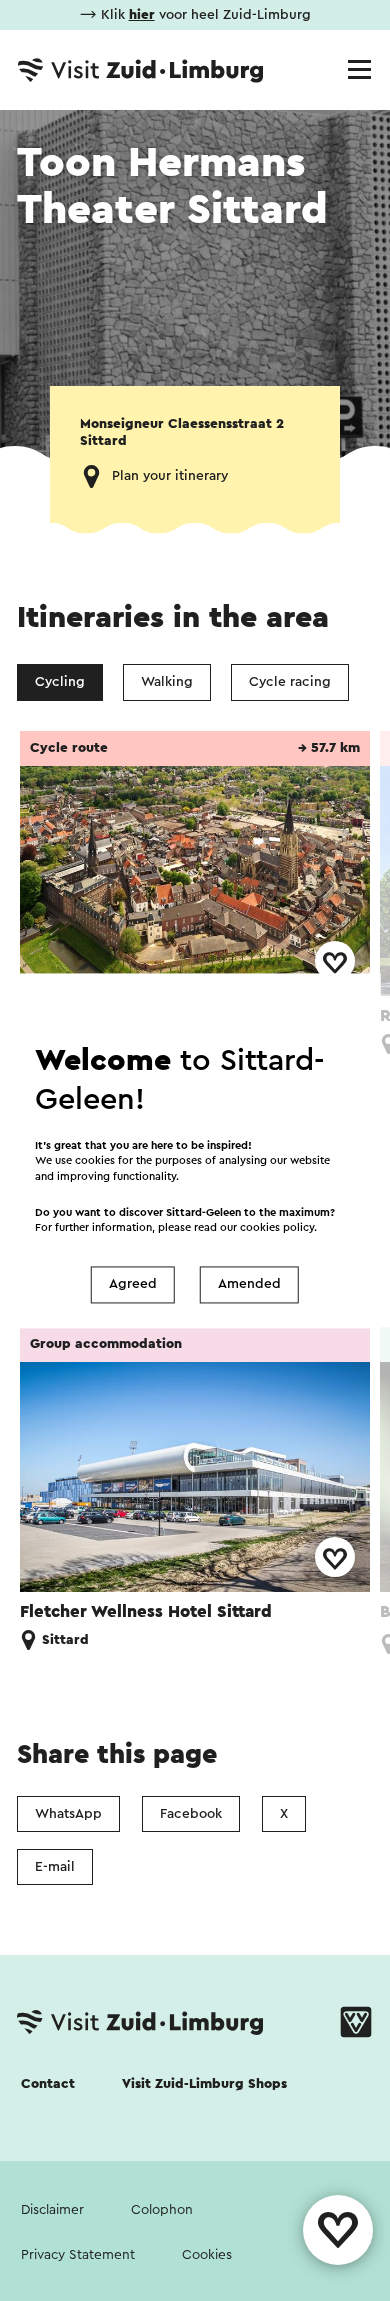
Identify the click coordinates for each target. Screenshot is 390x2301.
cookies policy (277, 1227)
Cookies (207, 2255)
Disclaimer (52, 2210)
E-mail (55, 1867)
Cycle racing (290, 682)
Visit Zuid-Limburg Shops (204, 2084)
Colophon (162, 2210)
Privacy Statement (78, 2255)
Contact (48, 2084)
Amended (249, 1285)
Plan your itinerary (170, 476)
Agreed (133, 1285)
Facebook (191, 1814)
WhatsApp (68, 1814)
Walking (167, 682)
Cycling (60, 682)
